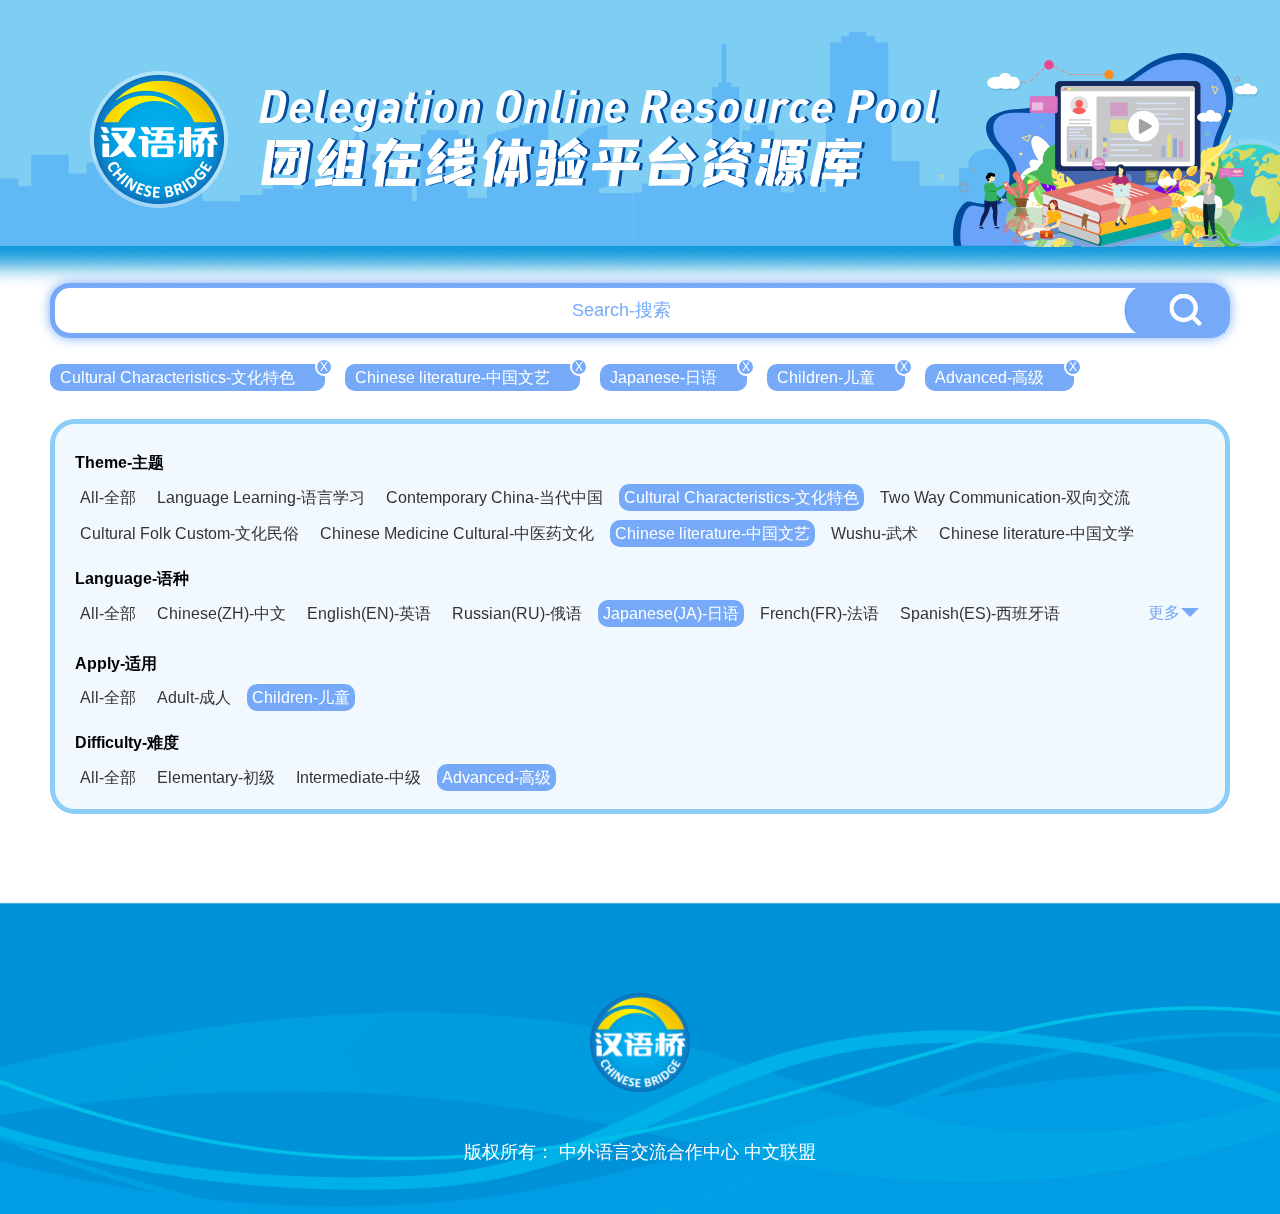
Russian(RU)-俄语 (517, 613)
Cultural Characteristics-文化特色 (192, 375)
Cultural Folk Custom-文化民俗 (189, 533)
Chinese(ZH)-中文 (221, 613)
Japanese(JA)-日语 (671, 613)
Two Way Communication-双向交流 (1005, 497)
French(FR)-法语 (819, 613)
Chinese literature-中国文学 (1036, 533)
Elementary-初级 (216, 777)
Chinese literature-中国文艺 (467, 375)
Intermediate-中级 (358, 777)
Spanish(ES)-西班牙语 (980, 613)
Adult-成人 (194, 697)
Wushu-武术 (874, 533)
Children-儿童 (841, 375)
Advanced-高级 (1004, 375)
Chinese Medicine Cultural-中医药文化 (457, 533)
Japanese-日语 (678, 375)
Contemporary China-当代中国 (494, 497)
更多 (1164, 612)
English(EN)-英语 (369, 613)
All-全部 (108, 497)
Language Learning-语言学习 (261, 497)
